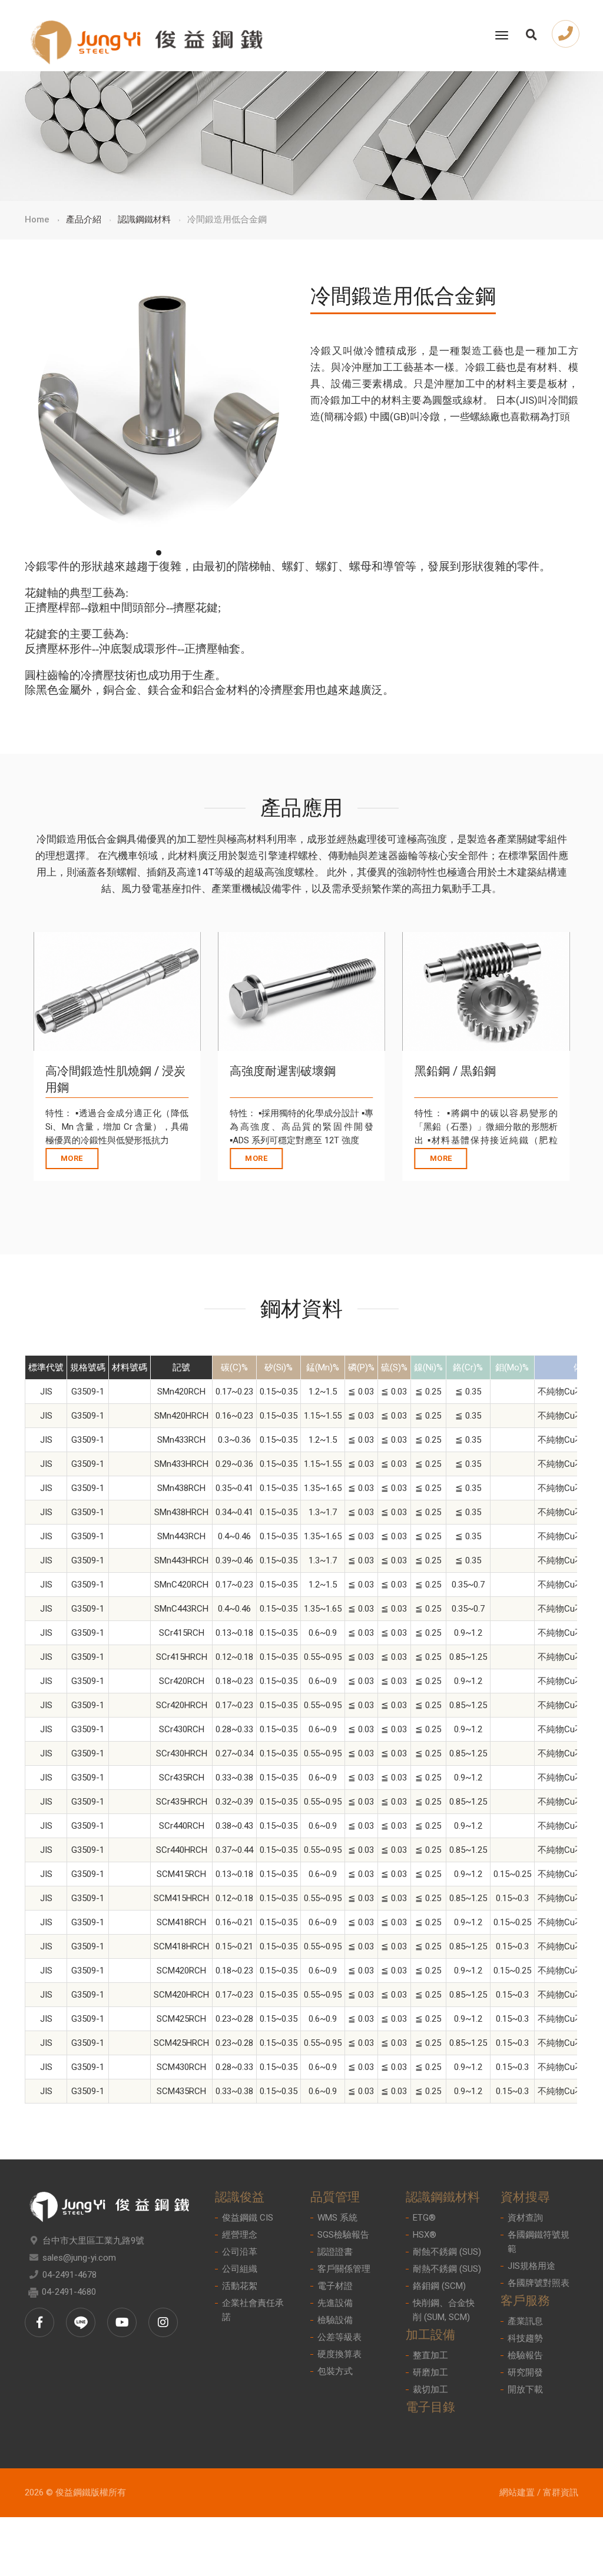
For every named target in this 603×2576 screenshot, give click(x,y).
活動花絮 (240, 2286)
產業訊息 (525, 2321)
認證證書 (335, 2252)
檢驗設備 (335, 2320)
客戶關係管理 (344, 2269)
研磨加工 (430, 2372)
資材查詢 (525, 2218)
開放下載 (525, 2389)
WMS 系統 (337, 2218)
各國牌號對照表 (539, 2283)
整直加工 (430, 2355)
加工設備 (430, 2335)
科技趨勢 (525, 2338)
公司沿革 (240, 2252)
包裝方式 (335, 2371)
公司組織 (240, 2269)
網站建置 (517, 2492)
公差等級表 (339, 2337)
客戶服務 (525, 2301)
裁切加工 (430, 2389)
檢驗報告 (525, 2355)
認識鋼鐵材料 (144, 219)
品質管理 (335, 2197)
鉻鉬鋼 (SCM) (439, 2286)
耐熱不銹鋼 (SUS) (447, 2269)
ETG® (424, 2218)
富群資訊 (561, 2492)
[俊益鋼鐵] (146, 36)
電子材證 (335, 2286)
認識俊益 (240, 2197)
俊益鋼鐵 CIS (248, 2218)
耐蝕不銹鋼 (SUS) (447, 2252)
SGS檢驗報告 (343, 2235)
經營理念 (240, 2235)
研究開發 (525, 2372)
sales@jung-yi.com (79, 2258)
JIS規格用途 (531, 2266)
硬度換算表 (339, 2354)
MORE (72, 1158)
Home (37, 219)
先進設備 (335, 2303)
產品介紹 (84, 219)
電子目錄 (430, 2407)
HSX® (425, 2235)
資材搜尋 (525, 2197)
